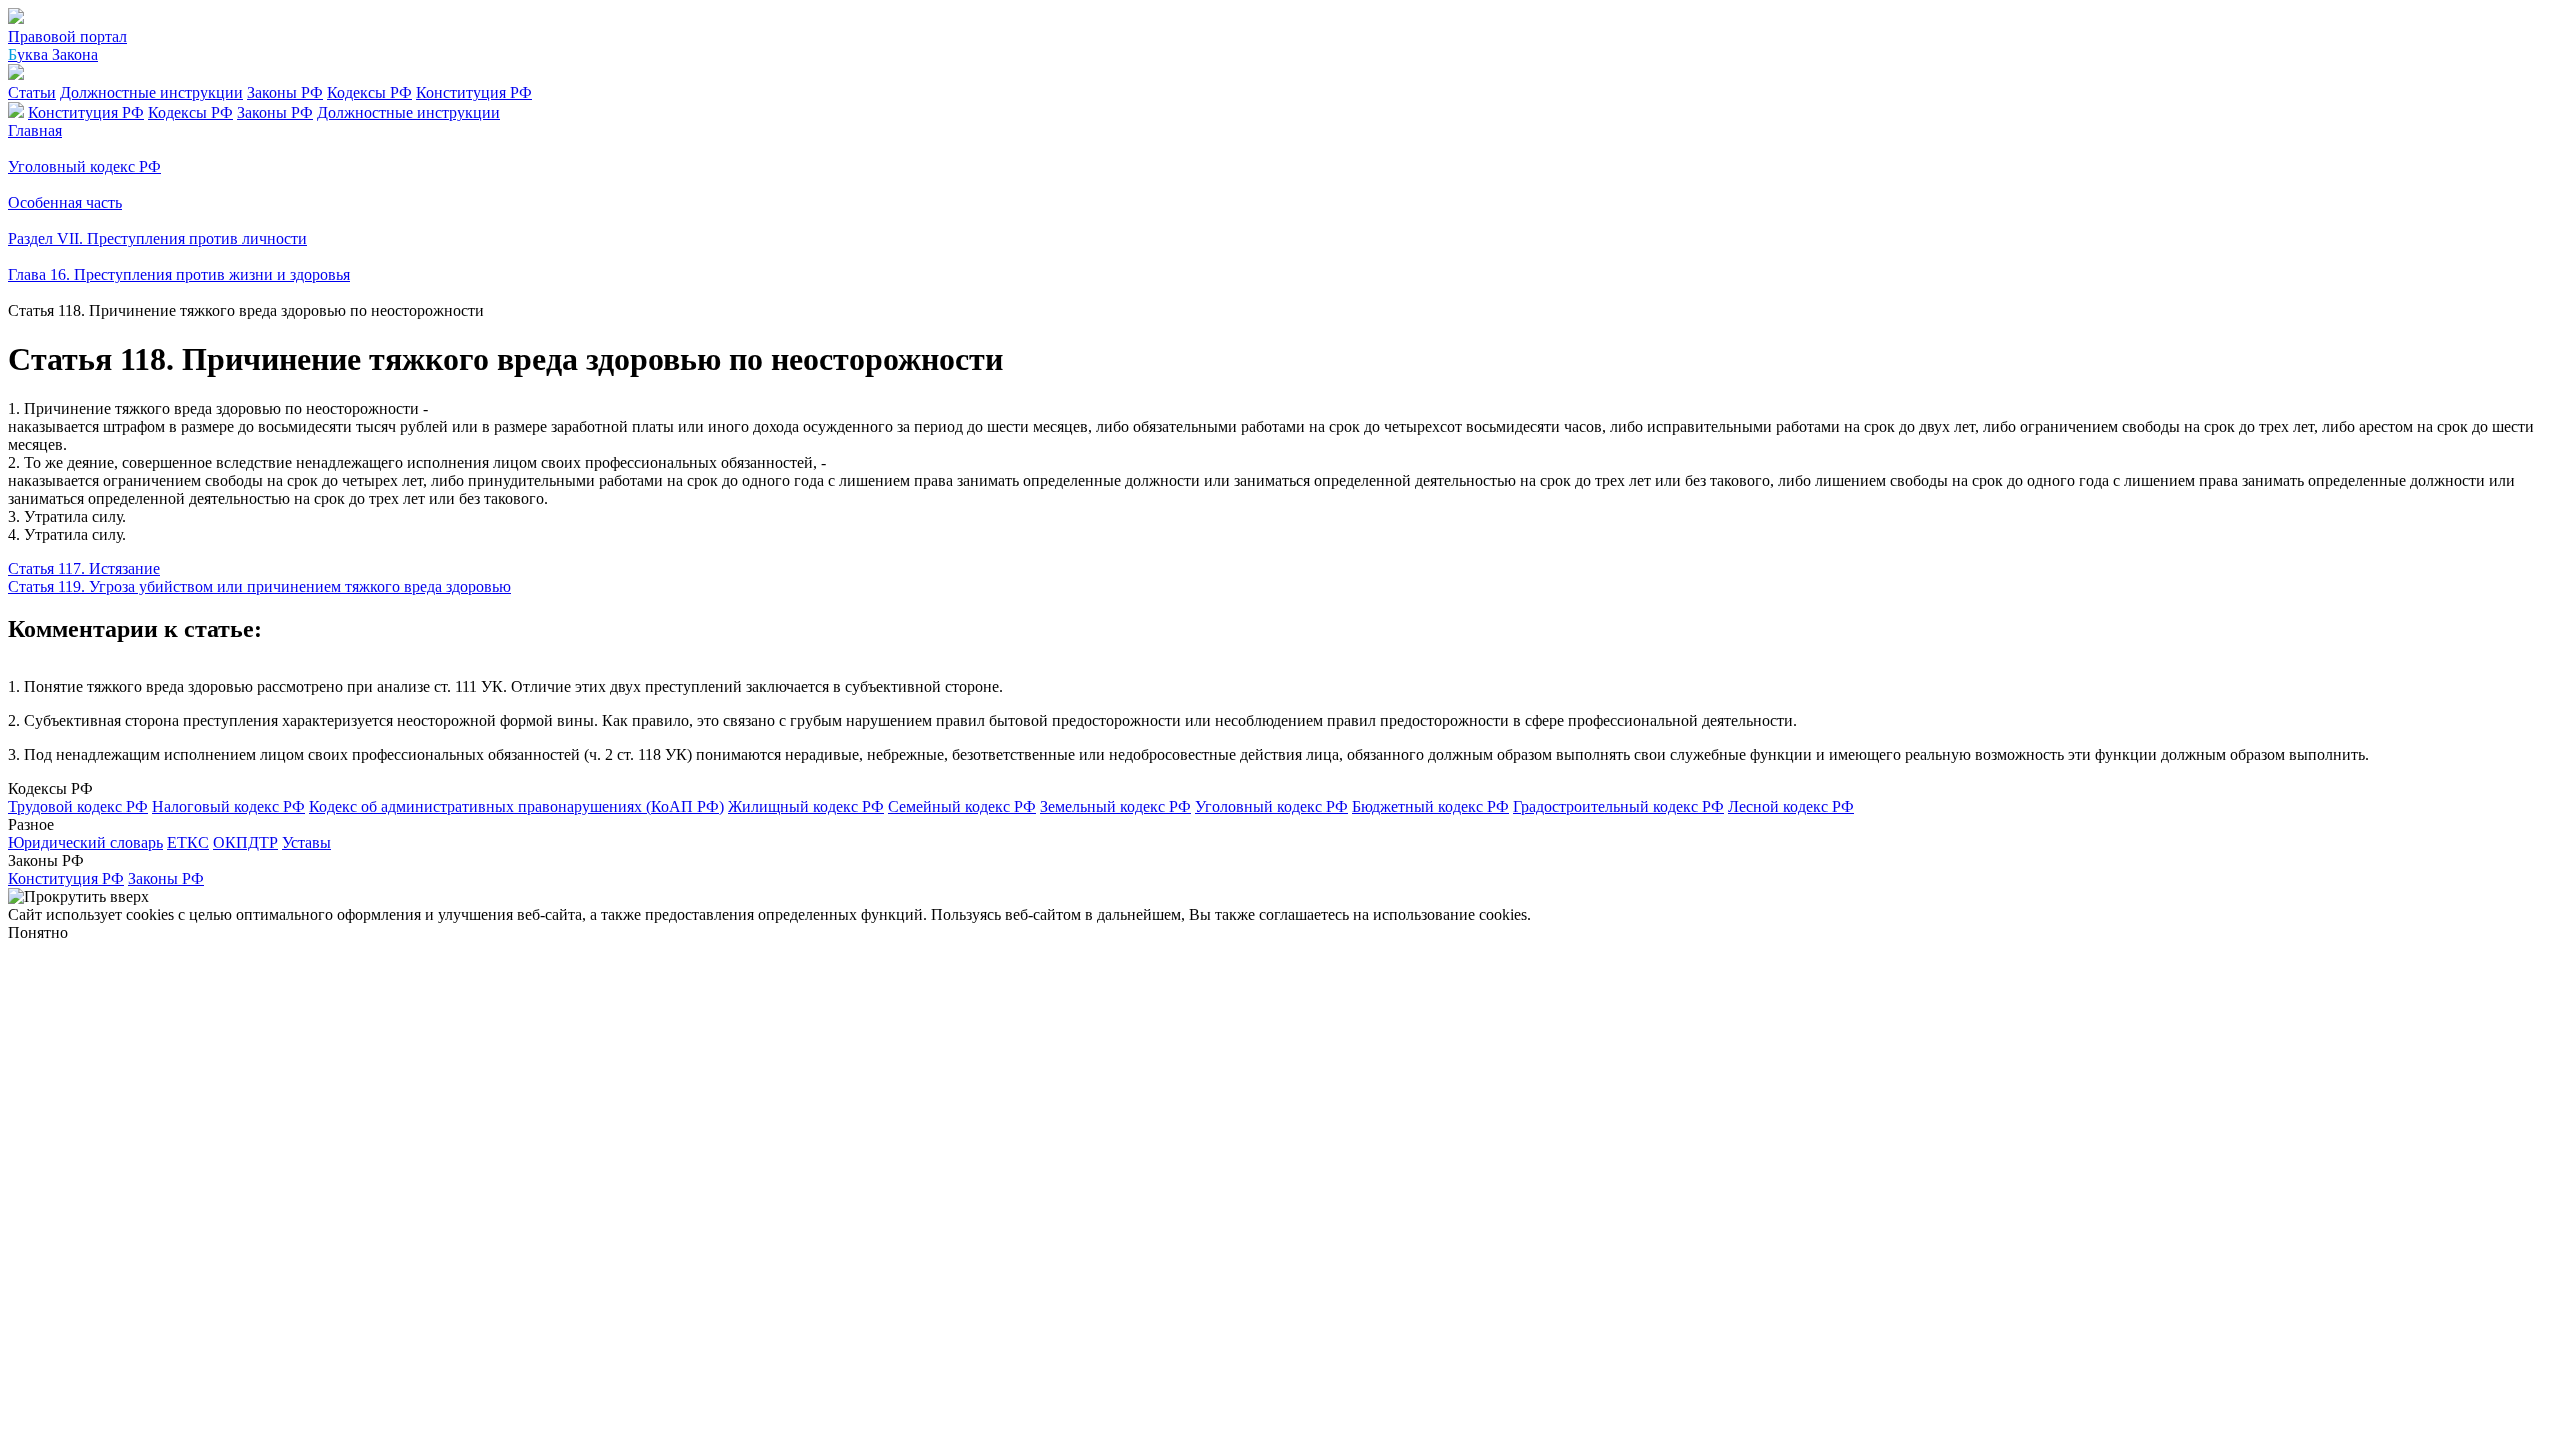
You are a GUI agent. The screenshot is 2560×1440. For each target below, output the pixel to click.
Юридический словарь (85, 842)
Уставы (306, 842)
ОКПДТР (245, 842)
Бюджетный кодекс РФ (1430, 806)
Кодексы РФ (369, 92)
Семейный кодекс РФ (962, 806)
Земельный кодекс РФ (1115, 806)
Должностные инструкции (151, 92)
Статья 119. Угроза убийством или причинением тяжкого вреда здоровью (259, 586)
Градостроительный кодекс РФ (1618, 806)
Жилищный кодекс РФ (806, 806)
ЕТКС (188, 842)
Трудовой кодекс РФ (78, 806)
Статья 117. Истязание (84, 568)
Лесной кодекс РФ (1791, 806)
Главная (35, 130)
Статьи (32, 92)
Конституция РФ (474, 92)
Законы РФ (285, 92)
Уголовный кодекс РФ (1271, 806)
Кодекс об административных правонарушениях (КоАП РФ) (516, 806)
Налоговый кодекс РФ (228, 806)
